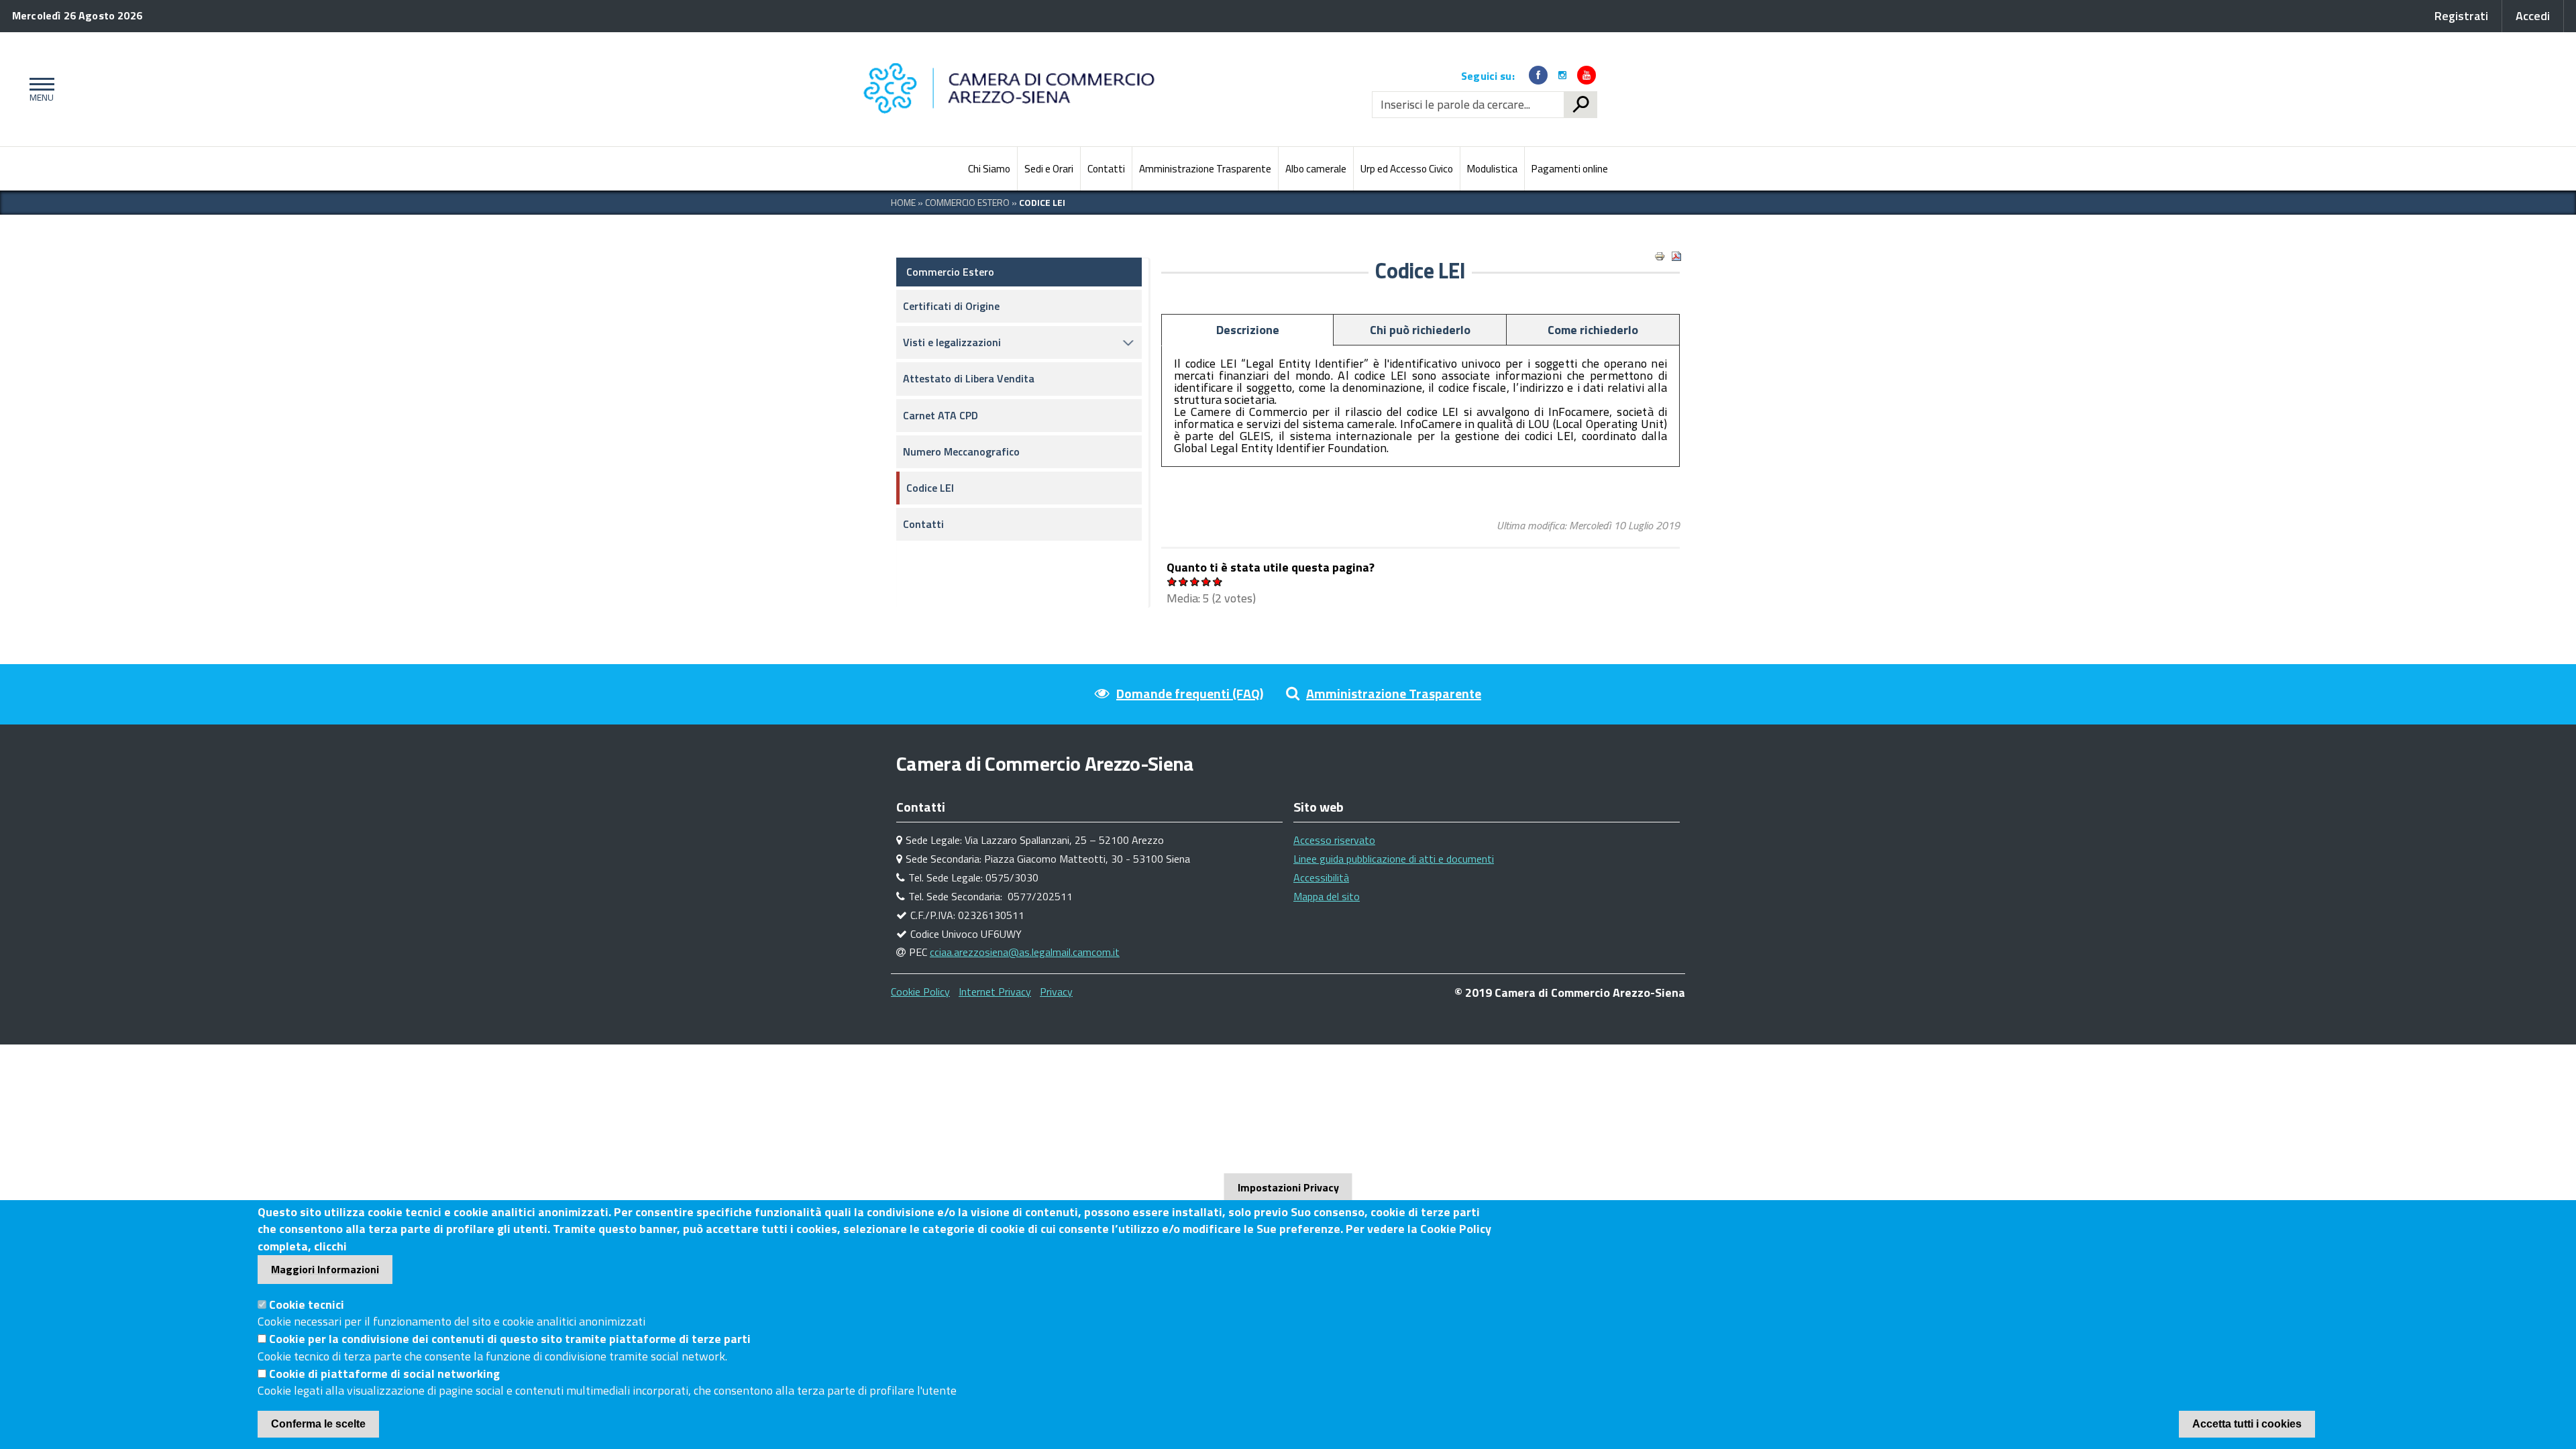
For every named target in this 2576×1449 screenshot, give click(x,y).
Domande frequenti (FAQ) (1190, 693)
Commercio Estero (967, 202)
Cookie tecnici (307, 1304)
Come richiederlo (1593, 330)
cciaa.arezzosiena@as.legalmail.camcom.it (1025, 952)
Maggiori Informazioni (325, 1269)
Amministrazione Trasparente (1205, 169)
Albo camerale (1316, 169)
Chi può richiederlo (1420, 330)
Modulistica (1492, 169)
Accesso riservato (1334, 840)
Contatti (1106, 169)
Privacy (1056, 991)
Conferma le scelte (318, 1424)
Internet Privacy (995, 991)
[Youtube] (1587, 75)
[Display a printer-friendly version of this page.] (1660, 256)
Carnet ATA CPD (941, 415)
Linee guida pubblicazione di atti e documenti (1394, 859)
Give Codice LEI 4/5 (1206, 581)
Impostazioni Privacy (1288, 1187)
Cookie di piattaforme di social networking (384, 1374)
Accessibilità (1321, 877)
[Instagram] (1562, 75)
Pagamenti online (1570, 169)
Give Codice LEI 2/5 (1184, 581)
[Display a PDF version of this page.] (1676, 256)
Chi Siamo (989, 169)
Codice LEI (930, 488)
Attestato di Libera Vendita (969, 378)
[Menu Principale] (39, 89)
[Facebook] (1538, 75)
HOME (903, 202)
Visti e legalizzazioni (952, 342)
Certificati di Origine (951, 306)
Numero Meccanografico (961, 451)
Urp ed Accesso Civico (1407, 169)
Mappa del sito (1327, 896)
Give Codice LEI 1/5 (1172, 581)
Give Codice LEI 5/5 (1218, 581)
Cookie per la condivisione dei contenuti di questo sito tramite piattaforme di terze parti (510, 1339)
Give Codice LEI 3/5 (1195, 581)
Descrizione (1248, 330)
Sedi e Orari (1049, 169)
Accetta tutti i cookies (2247, 1424)
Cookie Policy (920, 991)
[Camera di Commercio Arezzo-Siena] (1013, 89)
